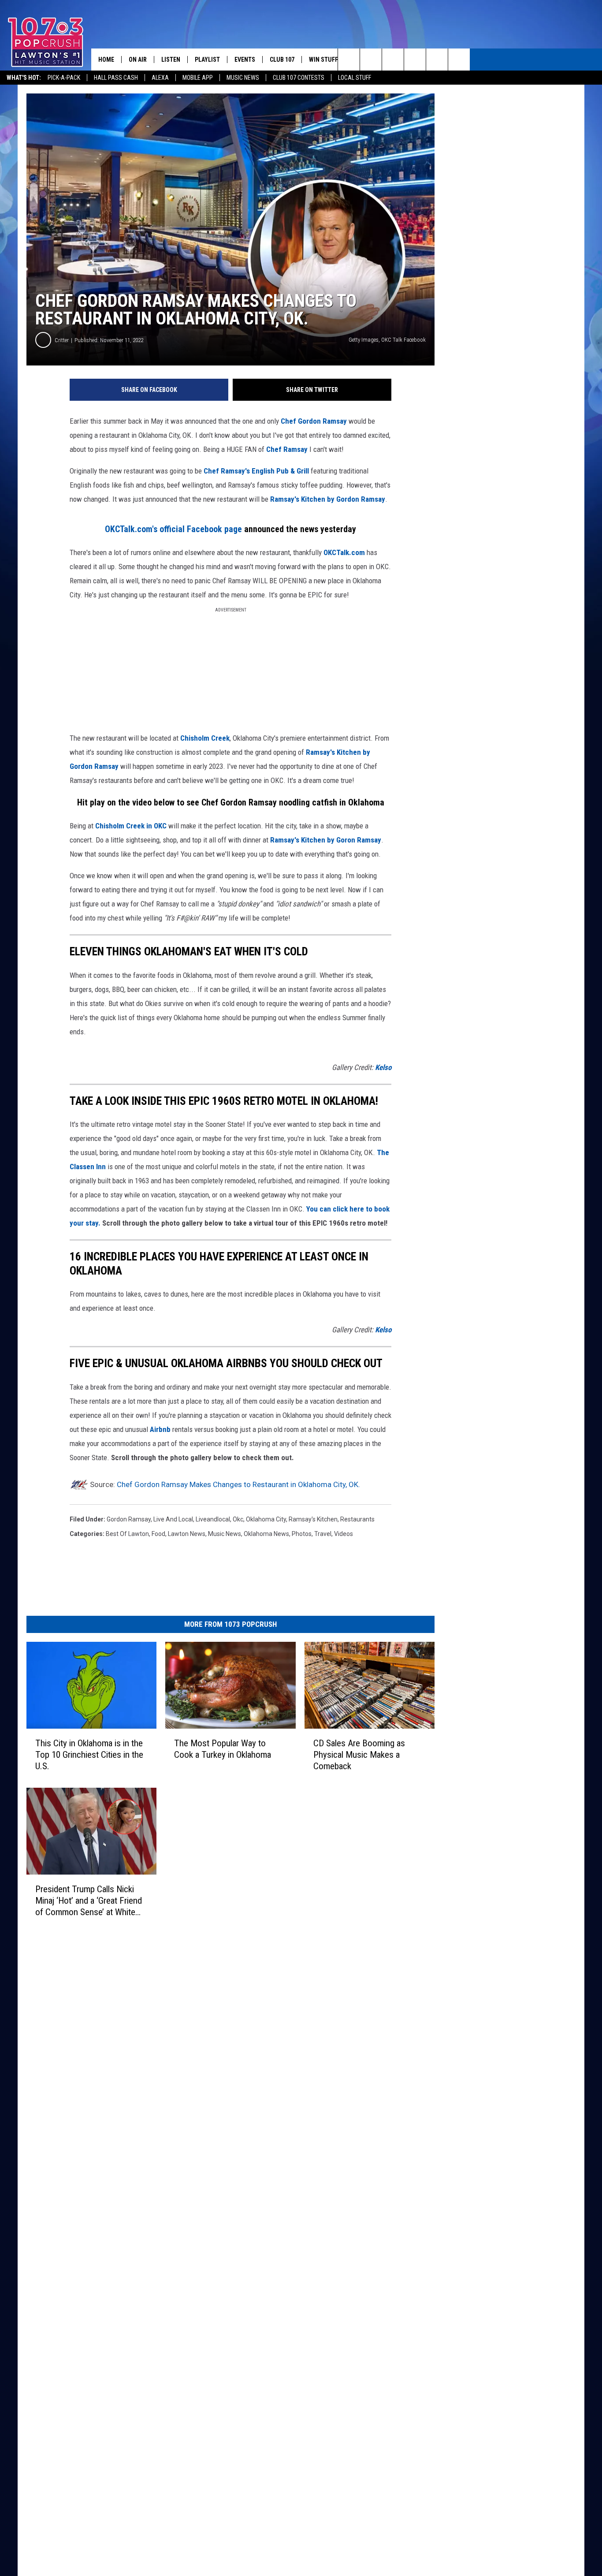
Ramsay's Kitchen (313, 1519)
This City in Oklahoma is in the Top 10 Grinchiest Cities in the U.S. (89, 1754)
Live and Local (173, 1519)
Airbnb (160, 1429)
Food (158, 1534)
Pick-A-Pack (64, 78)
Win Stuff (323, 60)
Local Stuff (355, 78)
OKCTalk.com (344, 552)
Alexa (160, 78)
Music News (243, 78)
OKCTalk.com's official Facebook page (173, 529)
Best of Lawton (127, 1534)
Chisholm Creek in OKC (131, 826)
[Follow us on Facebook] (393, 60)
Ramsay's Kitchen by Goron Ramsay (326, 840)
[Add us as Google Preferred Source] (371, 60)
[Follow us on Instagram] (415, 60)
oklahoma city (266, 1519)
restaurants (357, 1519)
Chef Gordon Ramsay (314, 421)
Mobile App (198, 78)
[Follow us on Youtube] (437, 60)
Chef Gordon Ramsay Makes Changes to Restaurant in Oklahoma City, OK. (238, 1484)
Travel (323, 1534)
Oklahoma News (266, 1534)
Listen (171, 60)
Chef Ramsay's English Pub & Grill (256, 471)
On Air (138, 60)
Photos (302, 1534)
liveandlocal (213, 1519)
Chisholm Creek (205, 738)
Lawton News (187, 1534)
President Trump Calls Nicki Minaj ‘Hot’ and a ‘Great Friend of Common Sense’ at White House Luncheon (89, 1900)
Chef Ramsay (287, 449)
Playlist (207, 60)
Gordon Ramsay (129, 1519)
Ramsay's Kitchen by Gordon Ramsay (328, 499)
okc (238, 1519)
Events (245, 60)
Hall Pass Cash (116, 78)
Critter (62, 340)
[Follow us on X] (459, 60)
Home (106, 60)
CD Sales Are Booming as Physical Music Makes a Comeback (359, 1754)
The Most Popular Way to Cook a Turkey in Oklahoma (223, 1748)
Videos (344, 1534)
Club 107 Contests (299, 78)
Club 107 (282, 60)
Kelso (383, 1067)
